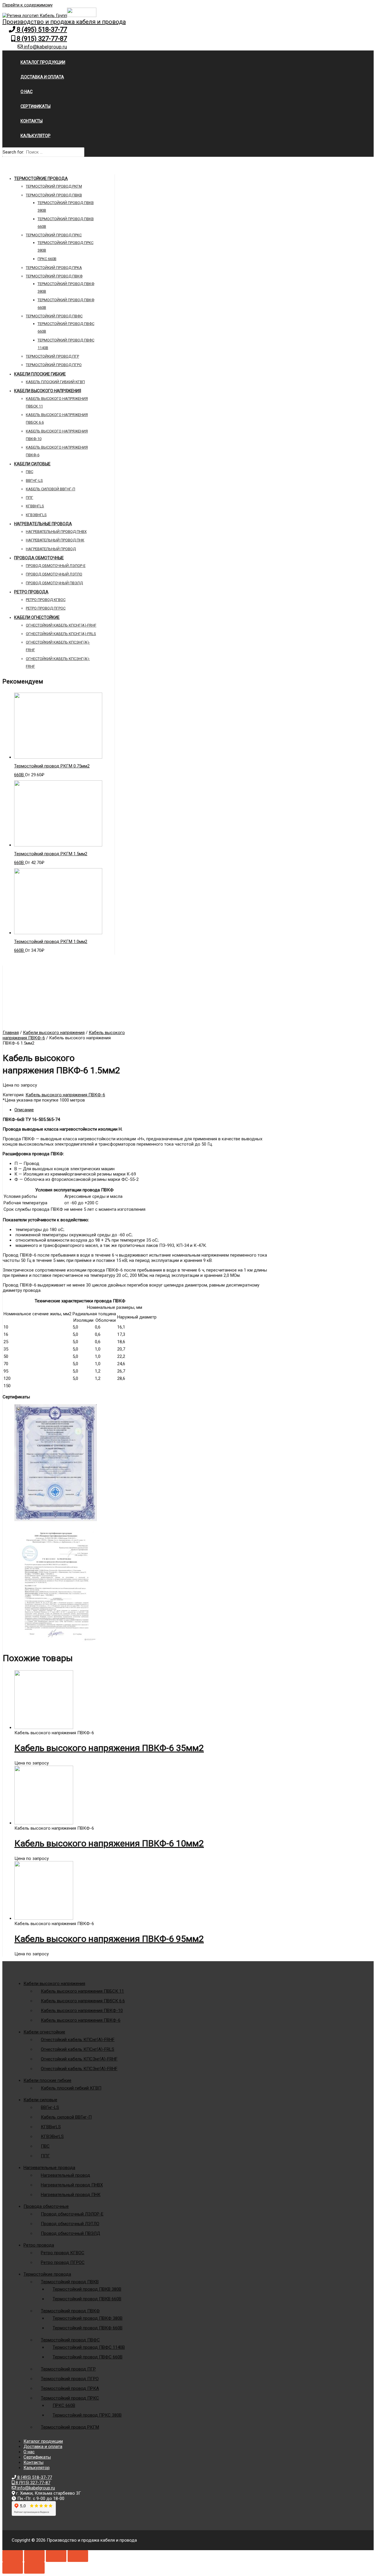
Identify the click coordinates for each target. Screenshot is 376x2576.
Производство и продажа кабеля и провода (64, 22)
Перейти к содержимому (27, 5)
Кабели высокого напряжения (48, 391)
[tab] (143, 1110)
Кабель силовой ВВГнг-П (51, 489)
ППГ (30, 497)
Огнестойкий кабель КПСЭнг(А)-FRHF (79, 2059)
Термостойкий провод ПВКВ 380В (87, 2289)
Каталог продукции (43, 62)
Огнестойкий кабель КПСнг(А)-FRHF (61, 625)
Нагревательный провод (51, 549)
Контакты (32, 121)
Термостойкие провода (41, 179)
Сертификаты (36, 106)
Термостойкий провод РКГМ (54, 186)
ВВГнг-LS (34, 480)
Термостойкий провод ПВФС (54, 316)
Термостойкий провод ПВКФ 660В (88, 2328)
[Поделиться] (34, 2556)
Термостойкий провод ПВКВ (54, 195)
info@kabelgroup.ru (45, 47)
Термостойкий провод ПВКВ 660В (87, 2299)
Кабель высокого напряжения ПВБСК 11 (82, 1991)
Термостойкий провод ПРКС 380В (87, 2415)
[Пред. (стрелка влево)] (13, 2568)
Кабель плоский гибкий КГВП (55, 382)
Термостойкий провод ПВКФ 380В (88, 2318)
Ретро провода (31, 592)
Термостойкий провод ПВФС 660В (88, 2357)
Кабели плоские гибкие (40, 374)
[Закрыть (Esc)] (13, 2556)
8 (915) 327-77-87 (41, 39)
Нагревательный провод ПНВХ (56, 532)
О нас (27, 92)
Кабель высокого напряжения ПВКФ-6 (65, 1095)
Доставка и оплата (42, 77)
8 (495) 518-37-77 (41, 30)
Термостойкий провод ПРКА (54, 268)
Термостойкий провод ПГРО (54, 365)
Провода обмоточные (39, 558)
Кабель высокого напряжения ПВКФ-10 (82, 2011)
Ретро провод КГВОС (46, 600)
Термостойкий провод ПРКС (54, 235)
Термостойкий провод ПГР (52, 356)
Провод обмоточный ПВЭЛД (54, 583)
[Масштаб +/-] (78, 2556)
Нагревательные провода (43, 524)
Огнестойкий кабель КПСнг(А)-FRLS (61, 634)
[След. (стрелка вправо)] (34, 2568)
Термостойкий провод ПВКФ (54, 276)
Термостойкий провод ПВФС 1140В (89, 2347)
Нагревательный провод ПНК (55, 540)
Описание (24, 1110)
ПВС (30, 472)
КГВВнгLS (35, 506)
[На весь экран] (56, 2556)
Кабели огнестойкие (37, 617)
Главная (11, 1033)
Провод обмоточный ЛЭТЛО (54, 574)
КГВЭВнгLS (36, 515)
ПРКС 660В (47, 259)
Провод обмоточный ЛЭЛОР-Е (56, 566)
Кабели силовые (32, 464)
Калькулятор (36, 136)
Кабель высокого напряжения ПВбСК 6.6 (83, 2001)
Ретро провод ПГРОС (46, 608)
